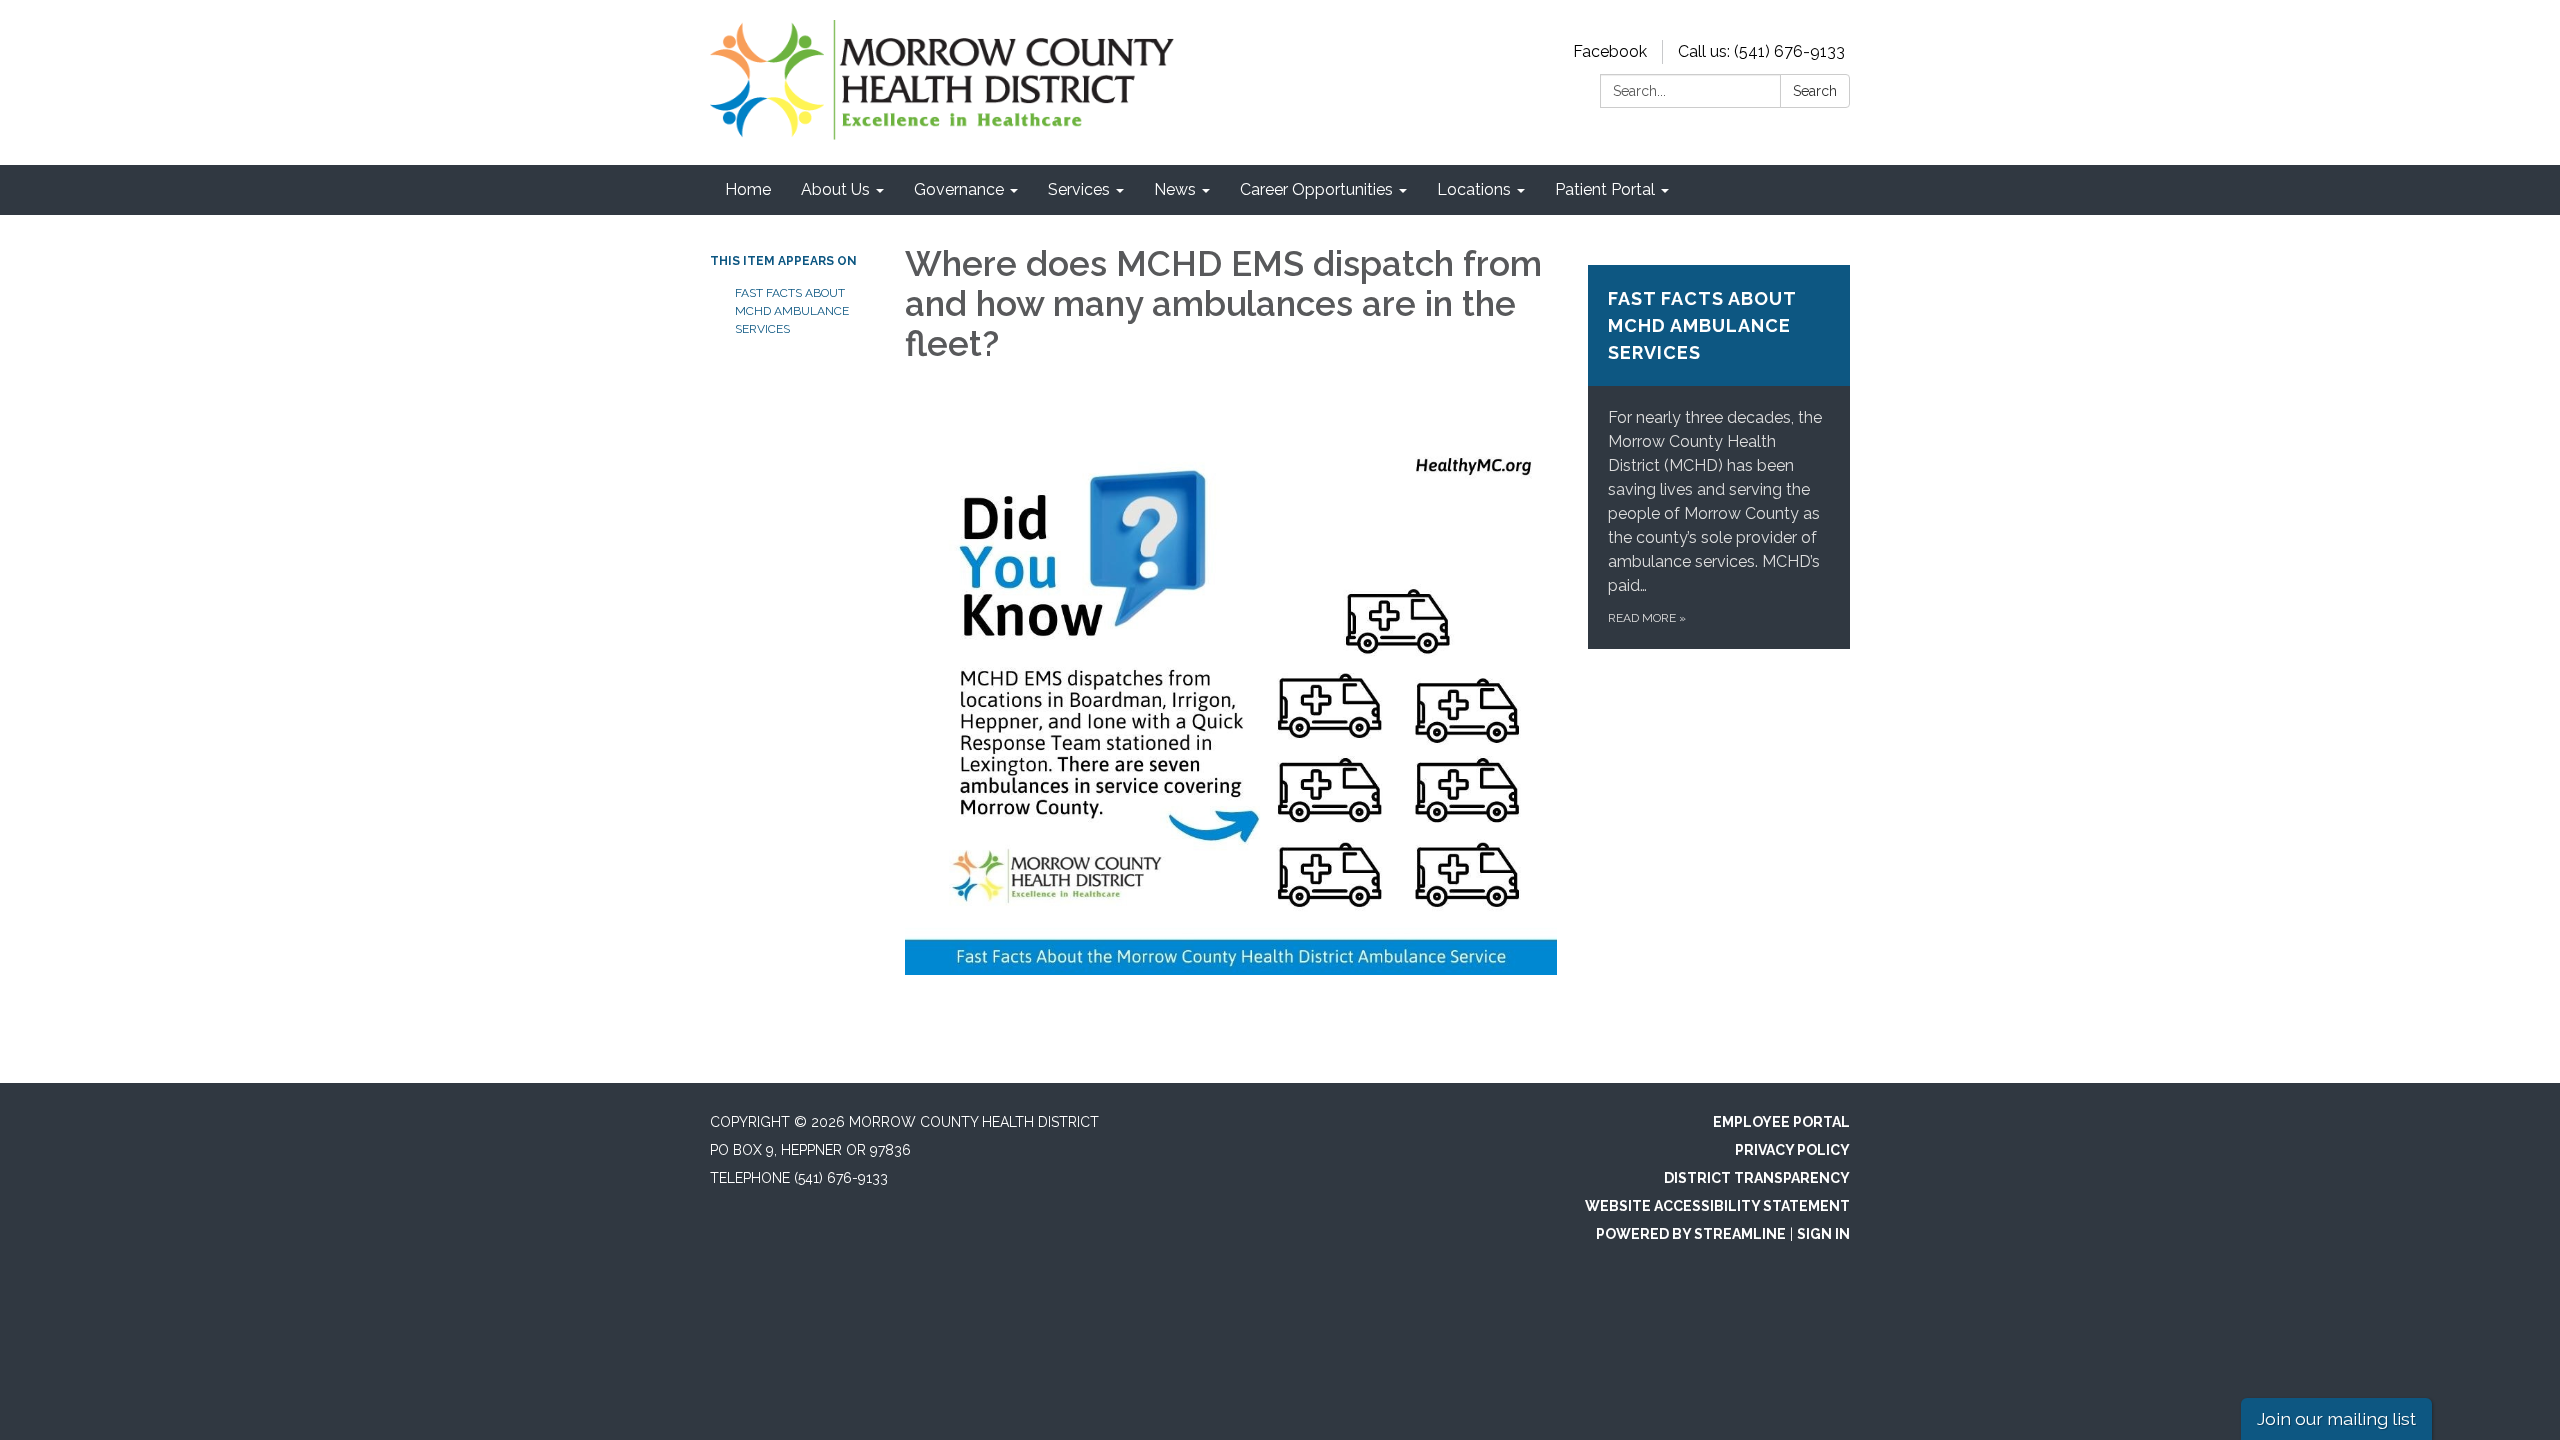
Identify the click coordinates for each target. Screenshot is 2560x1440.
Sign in (1823, 1234)
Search (1815, 91)
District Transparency (1757, 1178)
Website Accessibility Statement (1717, 1206)
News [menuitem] (1175, 189)
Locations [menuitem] (1474, 189)
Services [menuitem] (1079, 189)
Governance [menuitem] (959, 189)
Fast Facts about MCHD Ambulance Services (792, 311)
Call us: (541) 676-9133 (1761, 51)
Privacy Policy (1792, 1150)
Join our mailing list (2336, 1418)
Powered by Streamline (1691, 1234)
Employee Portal (1781, 1122)
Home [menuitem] (748, 189)
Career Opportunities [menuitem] (1316, 189)
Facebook (1610, 51)
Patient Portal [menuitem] (1605, 189)
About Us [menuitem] (835, 189)
